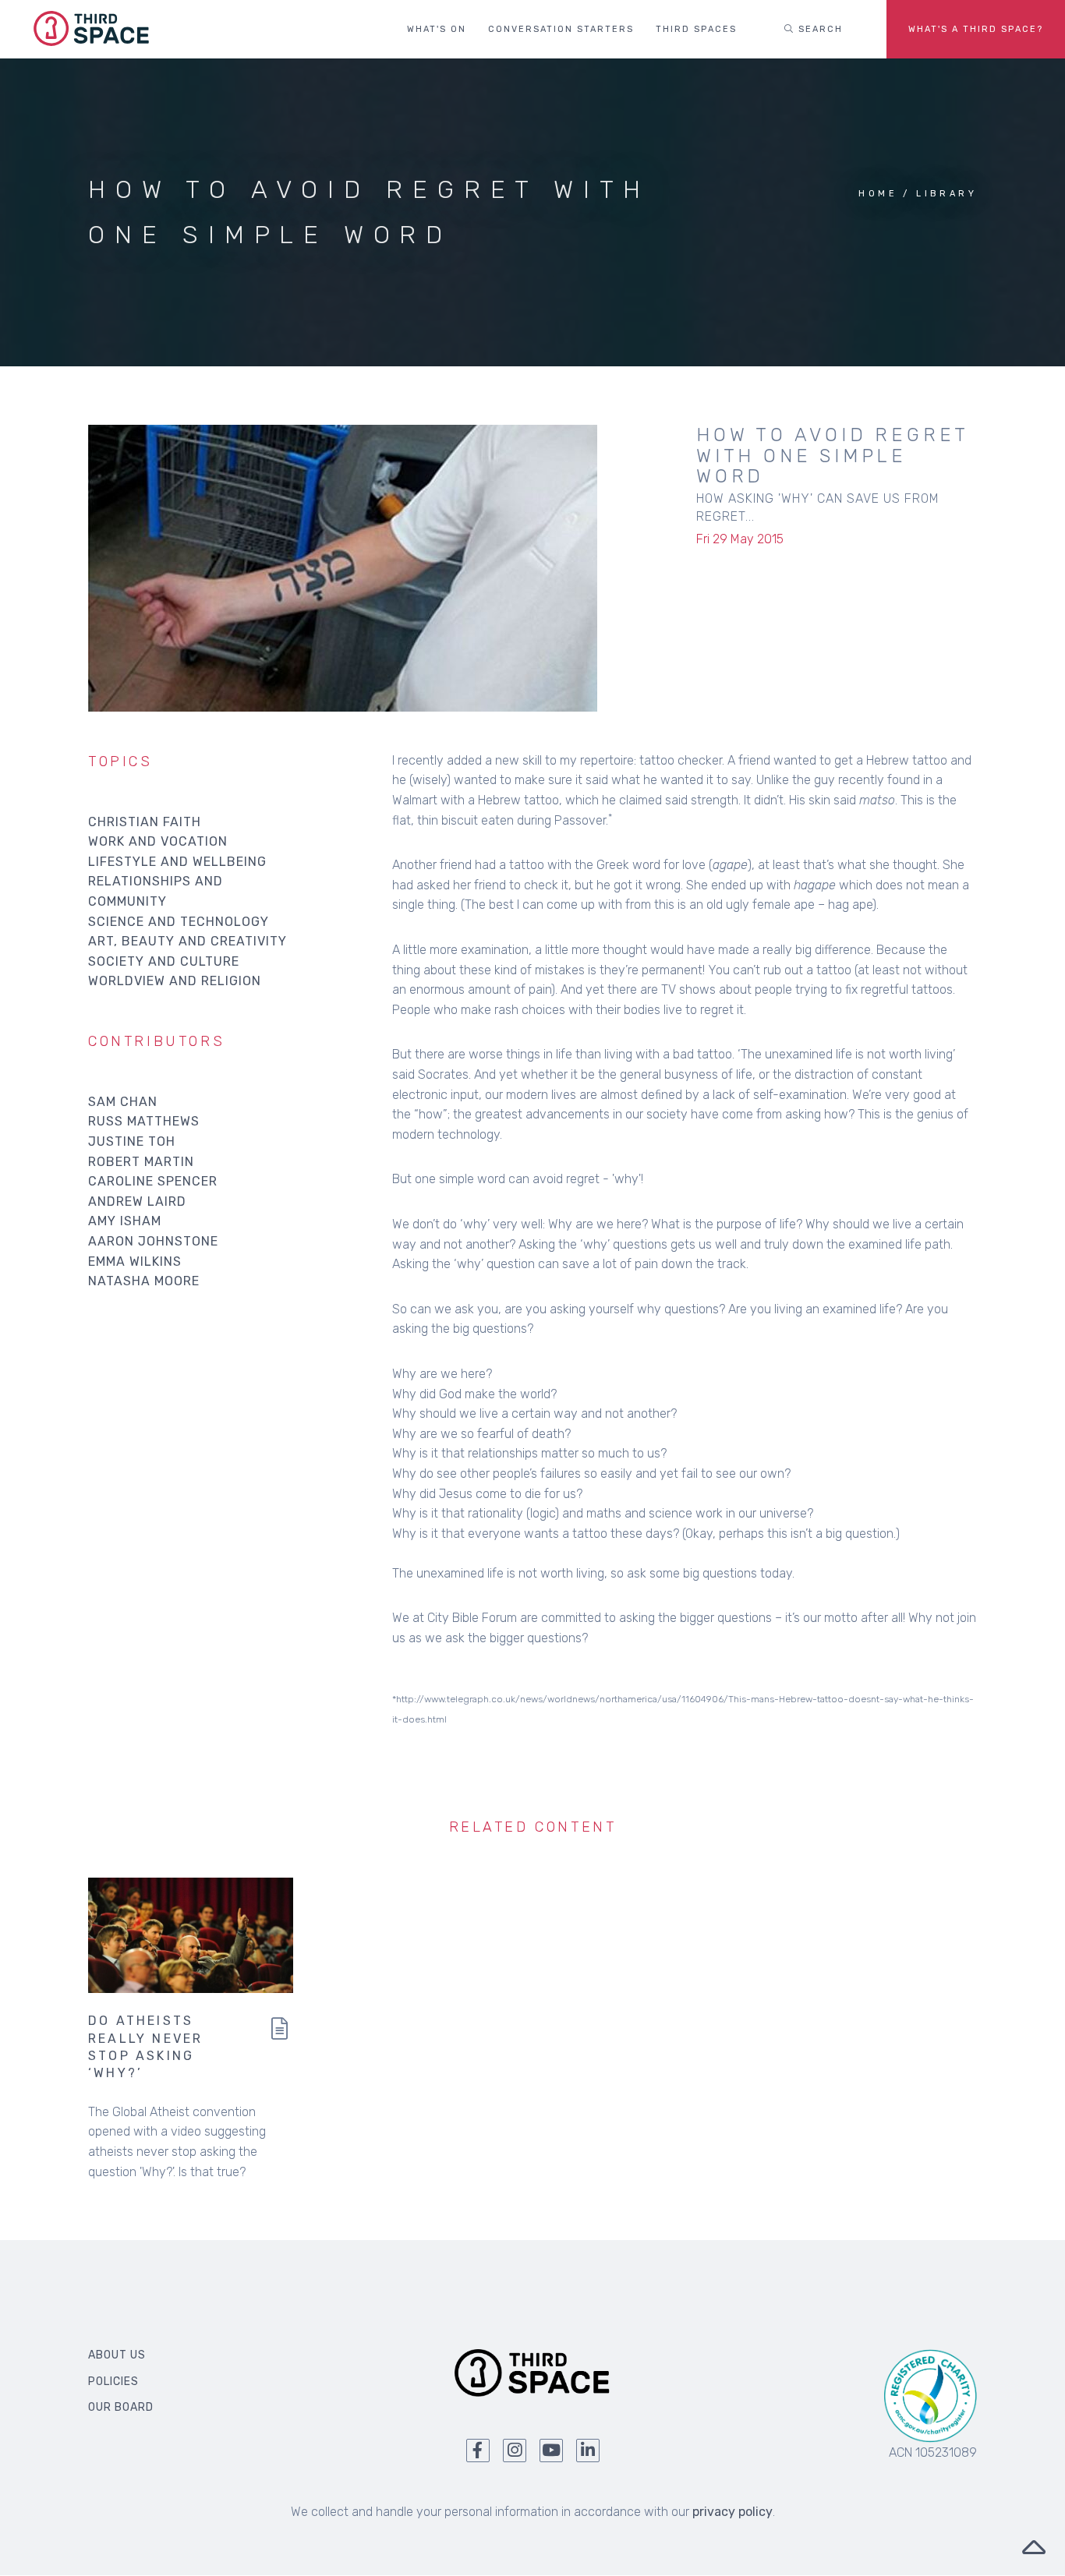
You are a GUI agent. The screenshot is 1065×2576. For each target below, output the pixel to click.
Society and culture (164, 961)
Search (819, 29)
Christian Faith (145, 822)
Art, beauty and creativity (188, 941)
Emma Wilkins (135, 1261)
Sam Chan (123, 1102)
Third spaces (696, 29)
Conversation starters (561, 29)
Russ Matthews (144, 1121)
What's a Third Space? (976, 29)
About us (117, 2355)
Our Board (121, 2407)
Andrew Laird (137, 1201)
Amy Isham (125, 1221)
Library (946, 194)
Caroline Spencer (153, 1181)
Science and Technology (179, 922)
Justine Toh (132, 1141)
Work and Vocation (158, 841)
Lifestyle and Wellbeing (177, 862)
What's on (437, 29)
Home (878, 194)
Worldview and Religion (175, 981)
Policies (113, 2382)
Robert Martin (141, 1162)
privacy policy (732, 2512)
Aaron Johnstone (153, 1241)
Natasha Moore (144, 1281)
